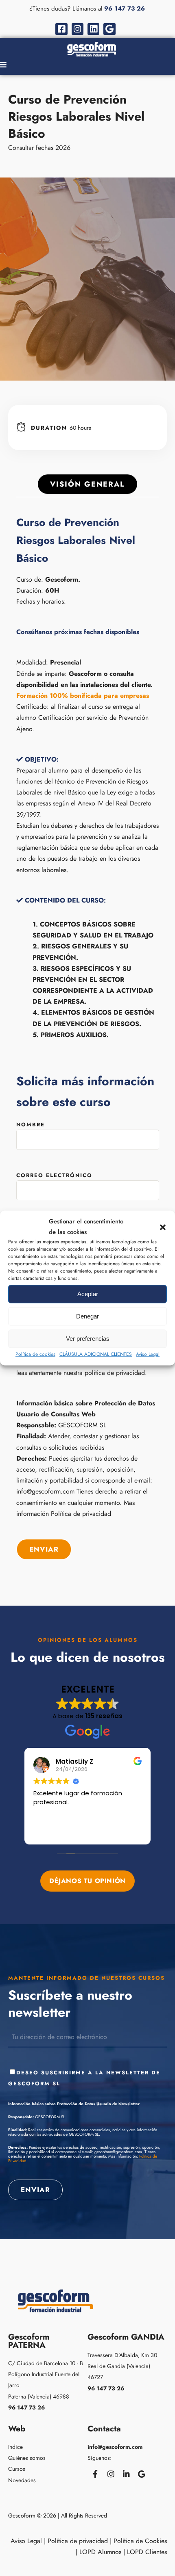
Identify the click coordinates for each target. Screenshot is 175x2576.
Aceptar (88, 1294)
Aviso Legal (148, 1354)
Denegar (87, 1316)
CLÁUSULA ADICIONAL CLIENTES (96, 1354)
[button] (163, 1227)
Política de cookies (35, 1354)
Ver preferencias (88, 1339)
